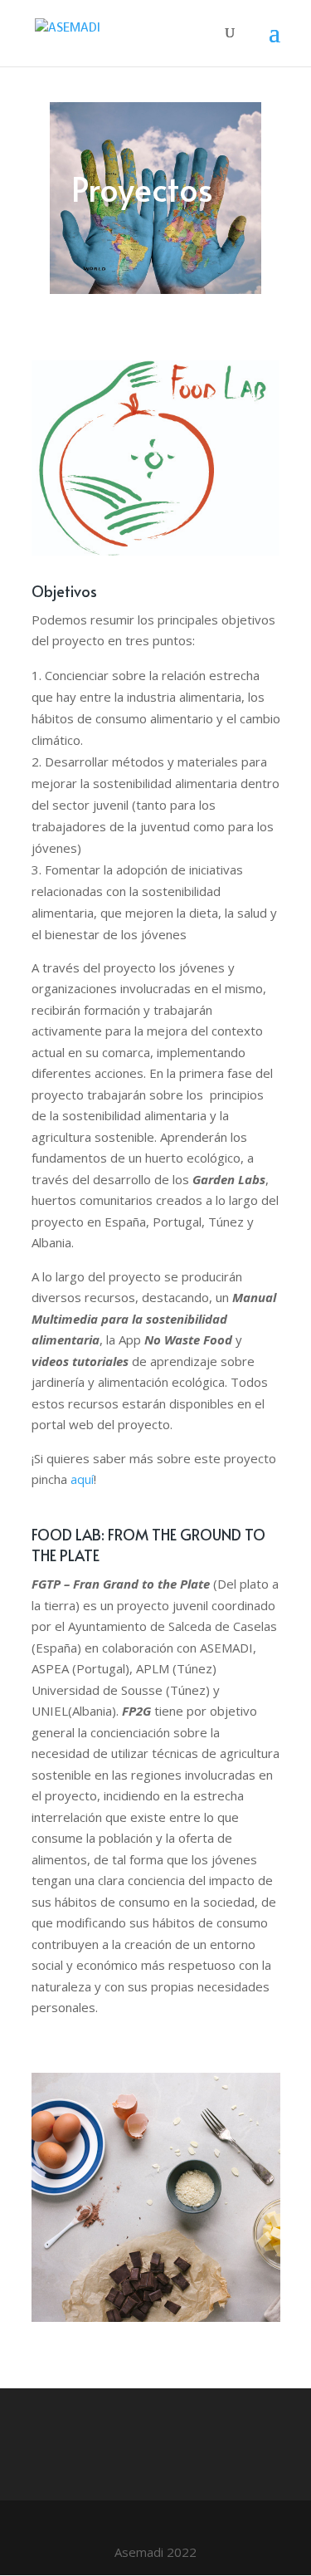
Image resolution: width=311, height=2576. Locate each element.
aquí (82, 1479)
